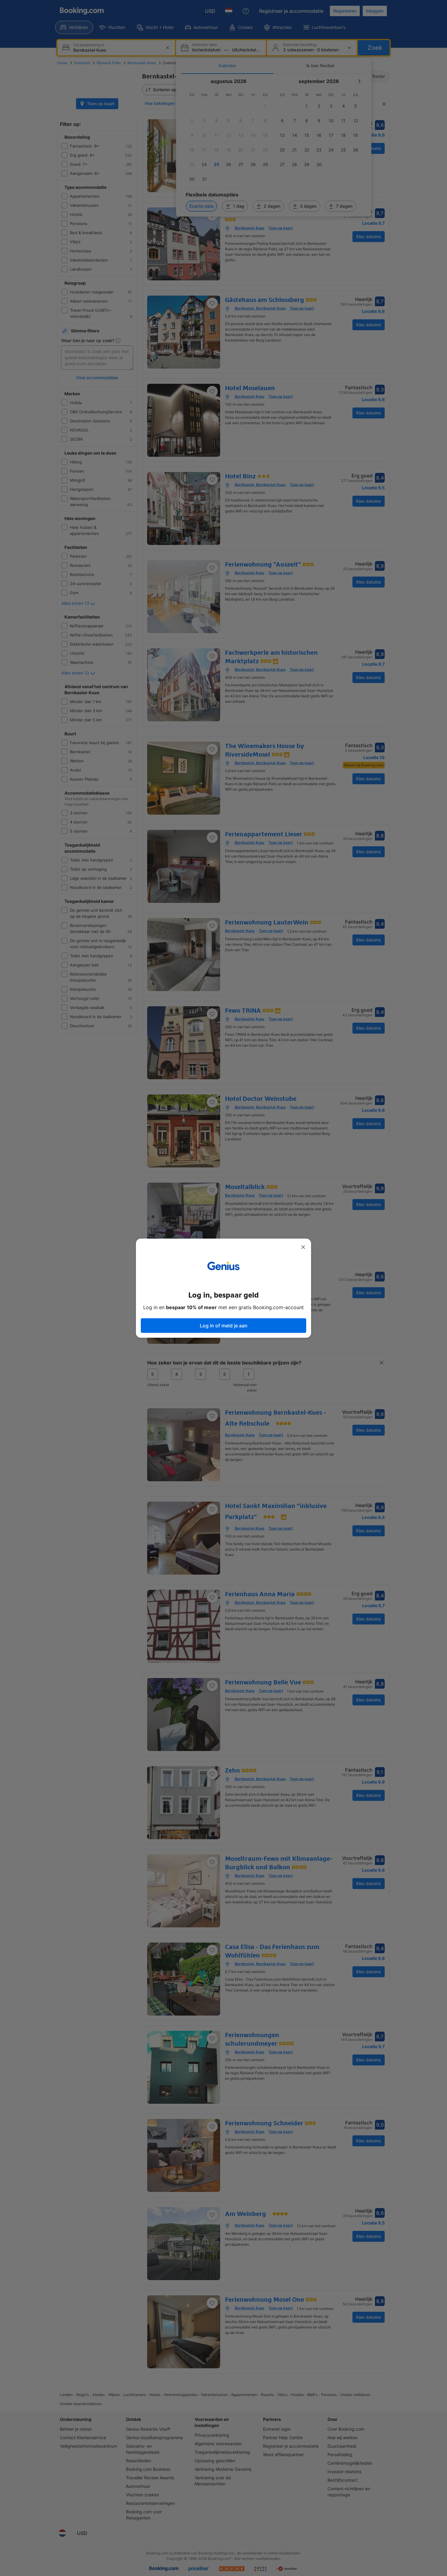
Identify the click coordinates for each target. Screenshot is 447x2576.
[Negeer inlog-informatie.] (303, 1247)
